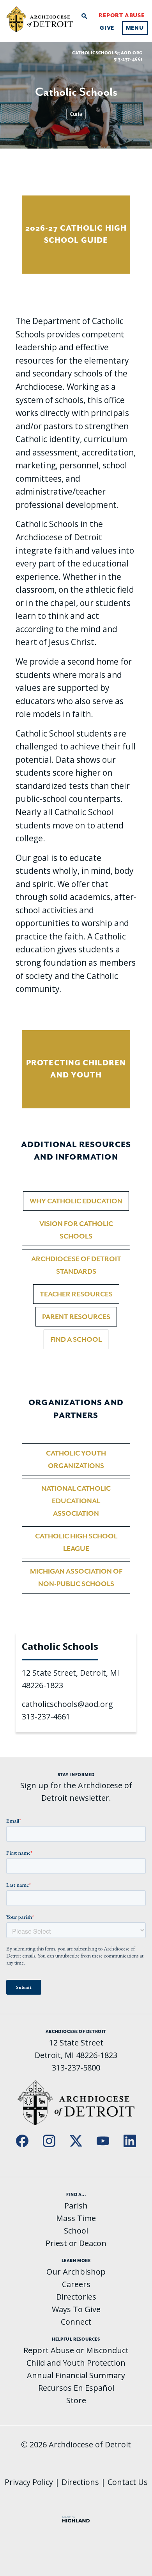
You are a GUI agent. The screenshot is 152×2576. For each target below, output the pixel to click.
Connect (76, 2322)
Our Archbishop (76, 2272)
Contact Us (128, 2482)
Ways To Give (76, 2309)
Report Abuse (122, 15)
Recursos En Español (76, 2388)
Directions (80, 2482)
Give (107, 28)
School (76, 2231)
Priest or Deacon (76, 2243)
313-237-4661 (46, 1716)
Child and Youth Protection (76, 2363)
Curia (76, 114)
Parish (76, 2206)
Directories (76, 2297)
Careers (76, 2284)
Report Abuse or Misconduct (76, 2350)
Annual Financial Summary (76, 2375)
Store (76, 2400)
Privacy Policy (29, 2482)
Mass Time (76, 2218)
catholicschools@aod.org (107, 53)
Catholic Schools (60, 1646)
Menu (135, 28)
